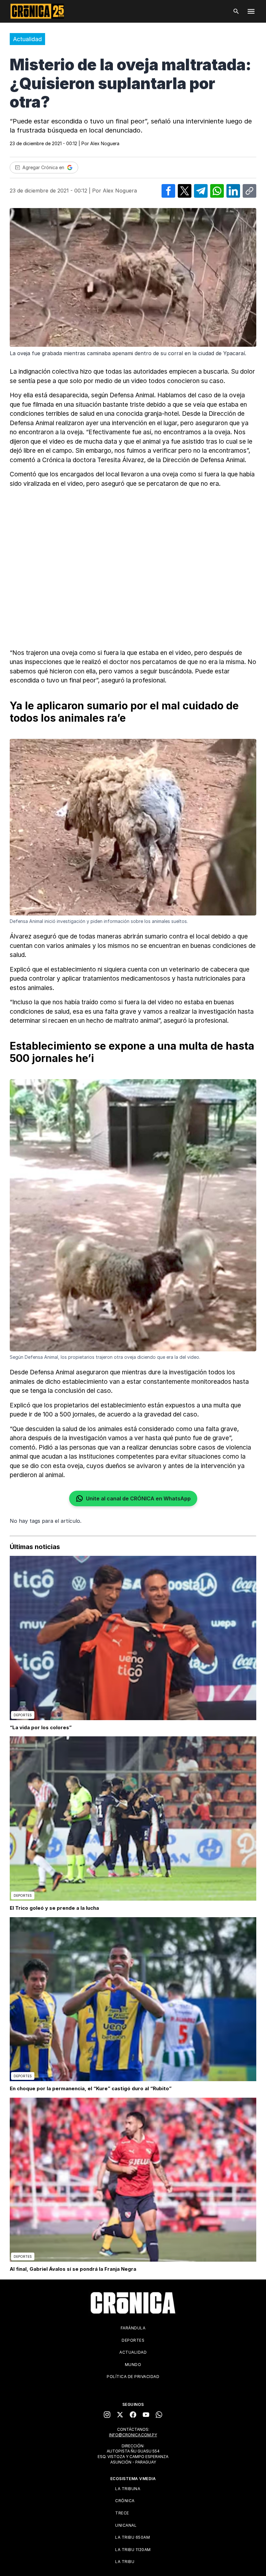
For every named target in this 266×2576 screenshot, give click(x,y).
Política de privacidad (133, 2377)
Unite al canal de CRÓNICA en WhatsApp (138, 1498)
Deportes (133, 2340)
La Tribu (125, 2562)
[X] (120, 2415)
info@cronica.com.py (133, 2435)
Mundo (133, 2365)
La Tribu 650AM (133, 2537)
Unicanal (126, 2525)
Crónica (125, 2501)
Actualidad (27, 39)
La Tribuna (128, 2489)
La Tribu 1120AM (133, 2550)
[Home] (133, 2303)
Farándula (133, 2328)
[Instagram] (107, 2415)
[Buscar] (236, 11)
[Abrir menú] (251, 11)
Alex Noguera (105, 143)
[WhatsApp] (159, 2415)
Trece (122, 2513)
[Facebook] (133, 2415)
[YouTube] (146, 2415)
